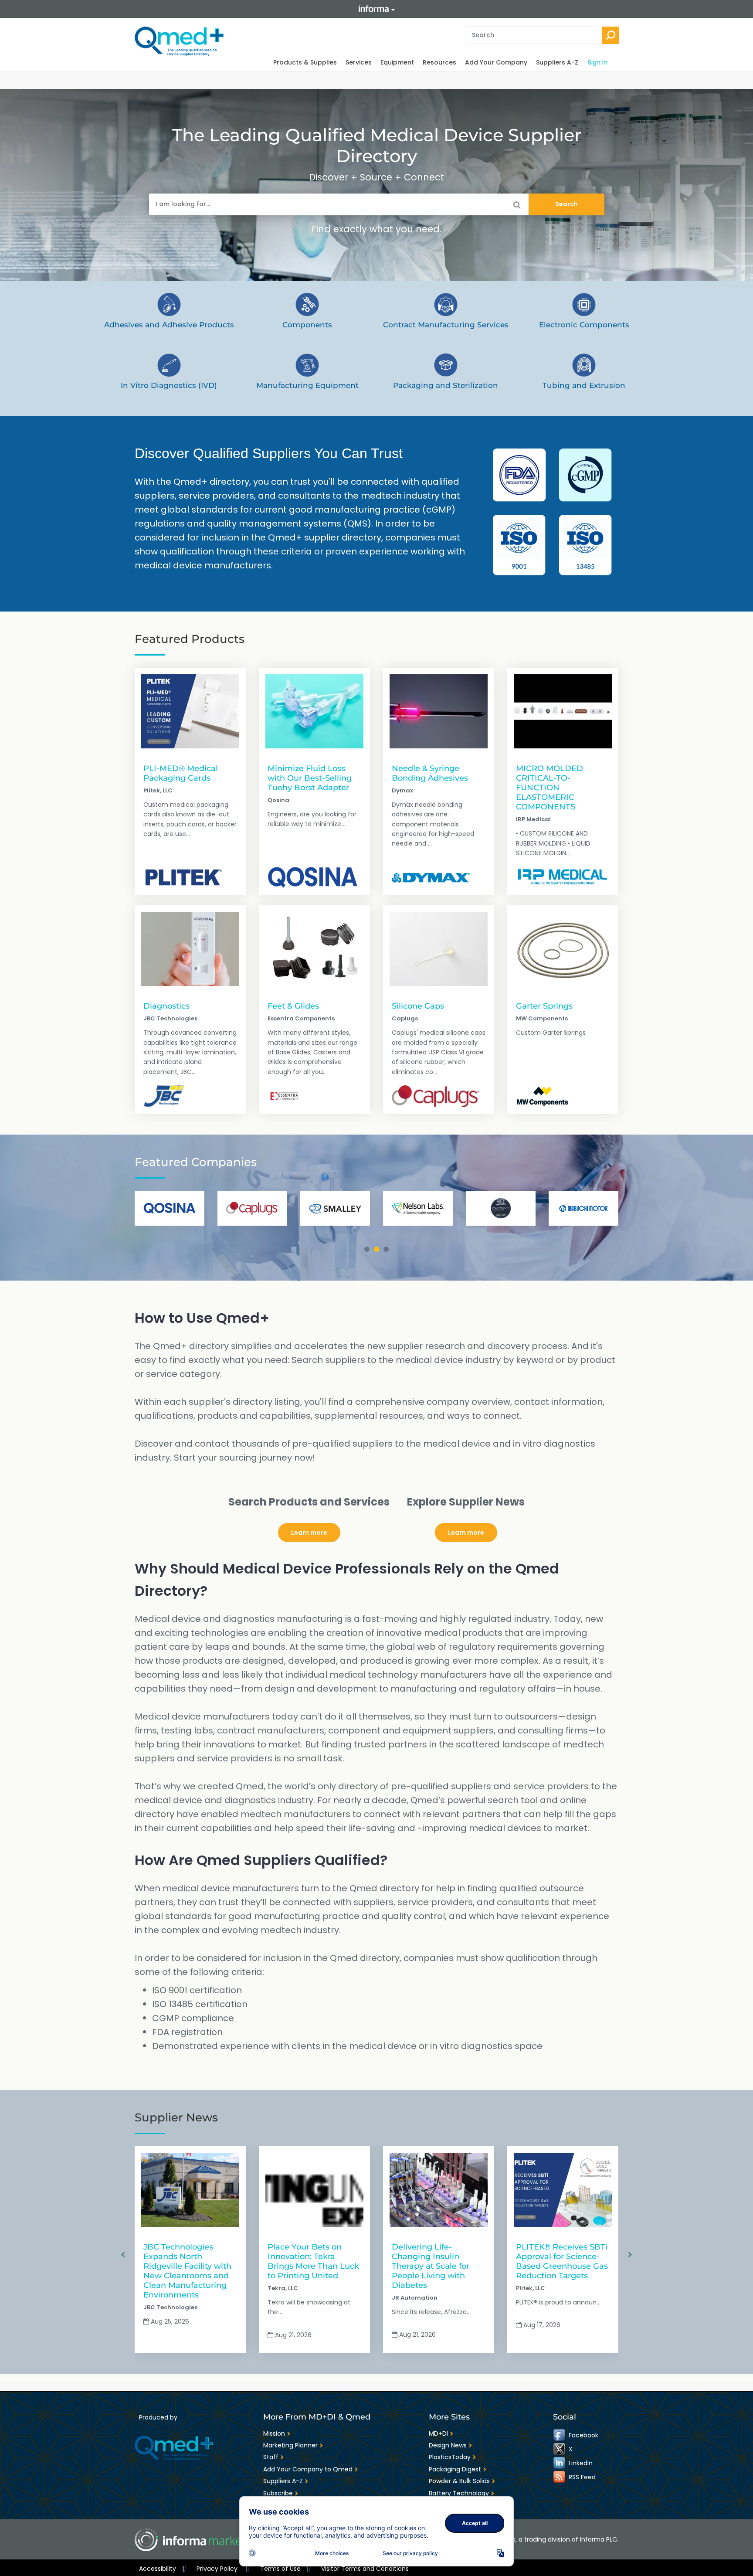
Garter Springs (544, 1006)
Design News (448, 2445)
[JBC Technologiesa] (164, 1096)
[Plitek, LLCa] (184, 877)
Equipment (397, 62)
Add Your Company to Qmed (308, 2469)
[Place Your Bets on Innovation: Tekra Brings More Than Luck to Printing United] (314, 2190)
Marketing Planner (290, 2445)
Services (359, 62)
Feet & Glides (293, 1006)
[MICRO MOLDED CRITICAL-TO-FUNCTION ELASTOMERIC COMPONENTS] (563, 711)
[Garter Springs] (563, 949)
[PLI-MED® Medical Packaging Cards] (190, 711)
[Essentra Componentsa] (284, 1096)
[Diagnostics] (190, 949)
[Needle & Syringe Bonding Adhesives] (439, 711)
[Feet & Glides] (314, 949)
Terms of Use (284, 2569)
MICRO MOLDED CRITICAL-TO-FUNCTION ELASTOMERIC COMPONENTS (549, 787)
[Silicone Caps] (439, 949)
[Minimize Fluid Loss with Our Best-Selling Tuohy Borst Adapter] (314, 711)
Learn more (309, 1533)
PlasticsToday (450, 2457)
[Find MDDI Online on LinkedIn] (560, 2463)
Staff (271, 2457)
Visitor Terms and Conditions (365, 2569)
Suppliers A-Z (557, 62)
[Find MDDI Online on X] (560, 2449)
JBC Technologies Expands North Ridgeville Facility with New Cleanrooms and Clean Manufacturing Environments (187, 2271)
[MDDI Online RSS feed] (560, 2477)
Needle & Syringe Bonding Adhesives (430, 773)
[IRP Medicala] (563, 877)
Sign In (598, 62)
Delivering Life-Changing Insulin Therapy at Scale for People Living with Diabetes (431, 2266)
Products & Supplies (305, 62)
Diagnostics (166, 1006)
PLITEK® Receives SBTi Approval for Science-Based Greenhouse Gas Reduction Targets (562, 2261)
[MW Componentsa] (543, 1096)
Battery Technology (459, 2493)
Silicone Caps (418, 1006)
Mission (274, 2433)
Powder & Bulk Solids (459, 2481)
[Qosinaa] (313, 877)
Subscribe (278, 2493)
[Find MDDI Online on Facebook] (560, 2435)
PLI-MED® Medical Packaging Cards (181, 773)
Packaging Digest (455, 2469)
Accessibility (161, 2569)
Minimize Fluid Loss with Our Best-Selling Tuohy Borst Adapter (310, 778)
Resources (439, 62)
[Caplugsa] (436, 1096)
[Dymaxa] (431, 877)
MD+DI (438, 2433)
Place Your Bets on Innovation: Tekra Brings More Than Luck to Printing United (313, 2261)
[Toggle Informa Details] (376, 9)
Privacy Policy (222, 2569)
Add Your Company (496, 62)
